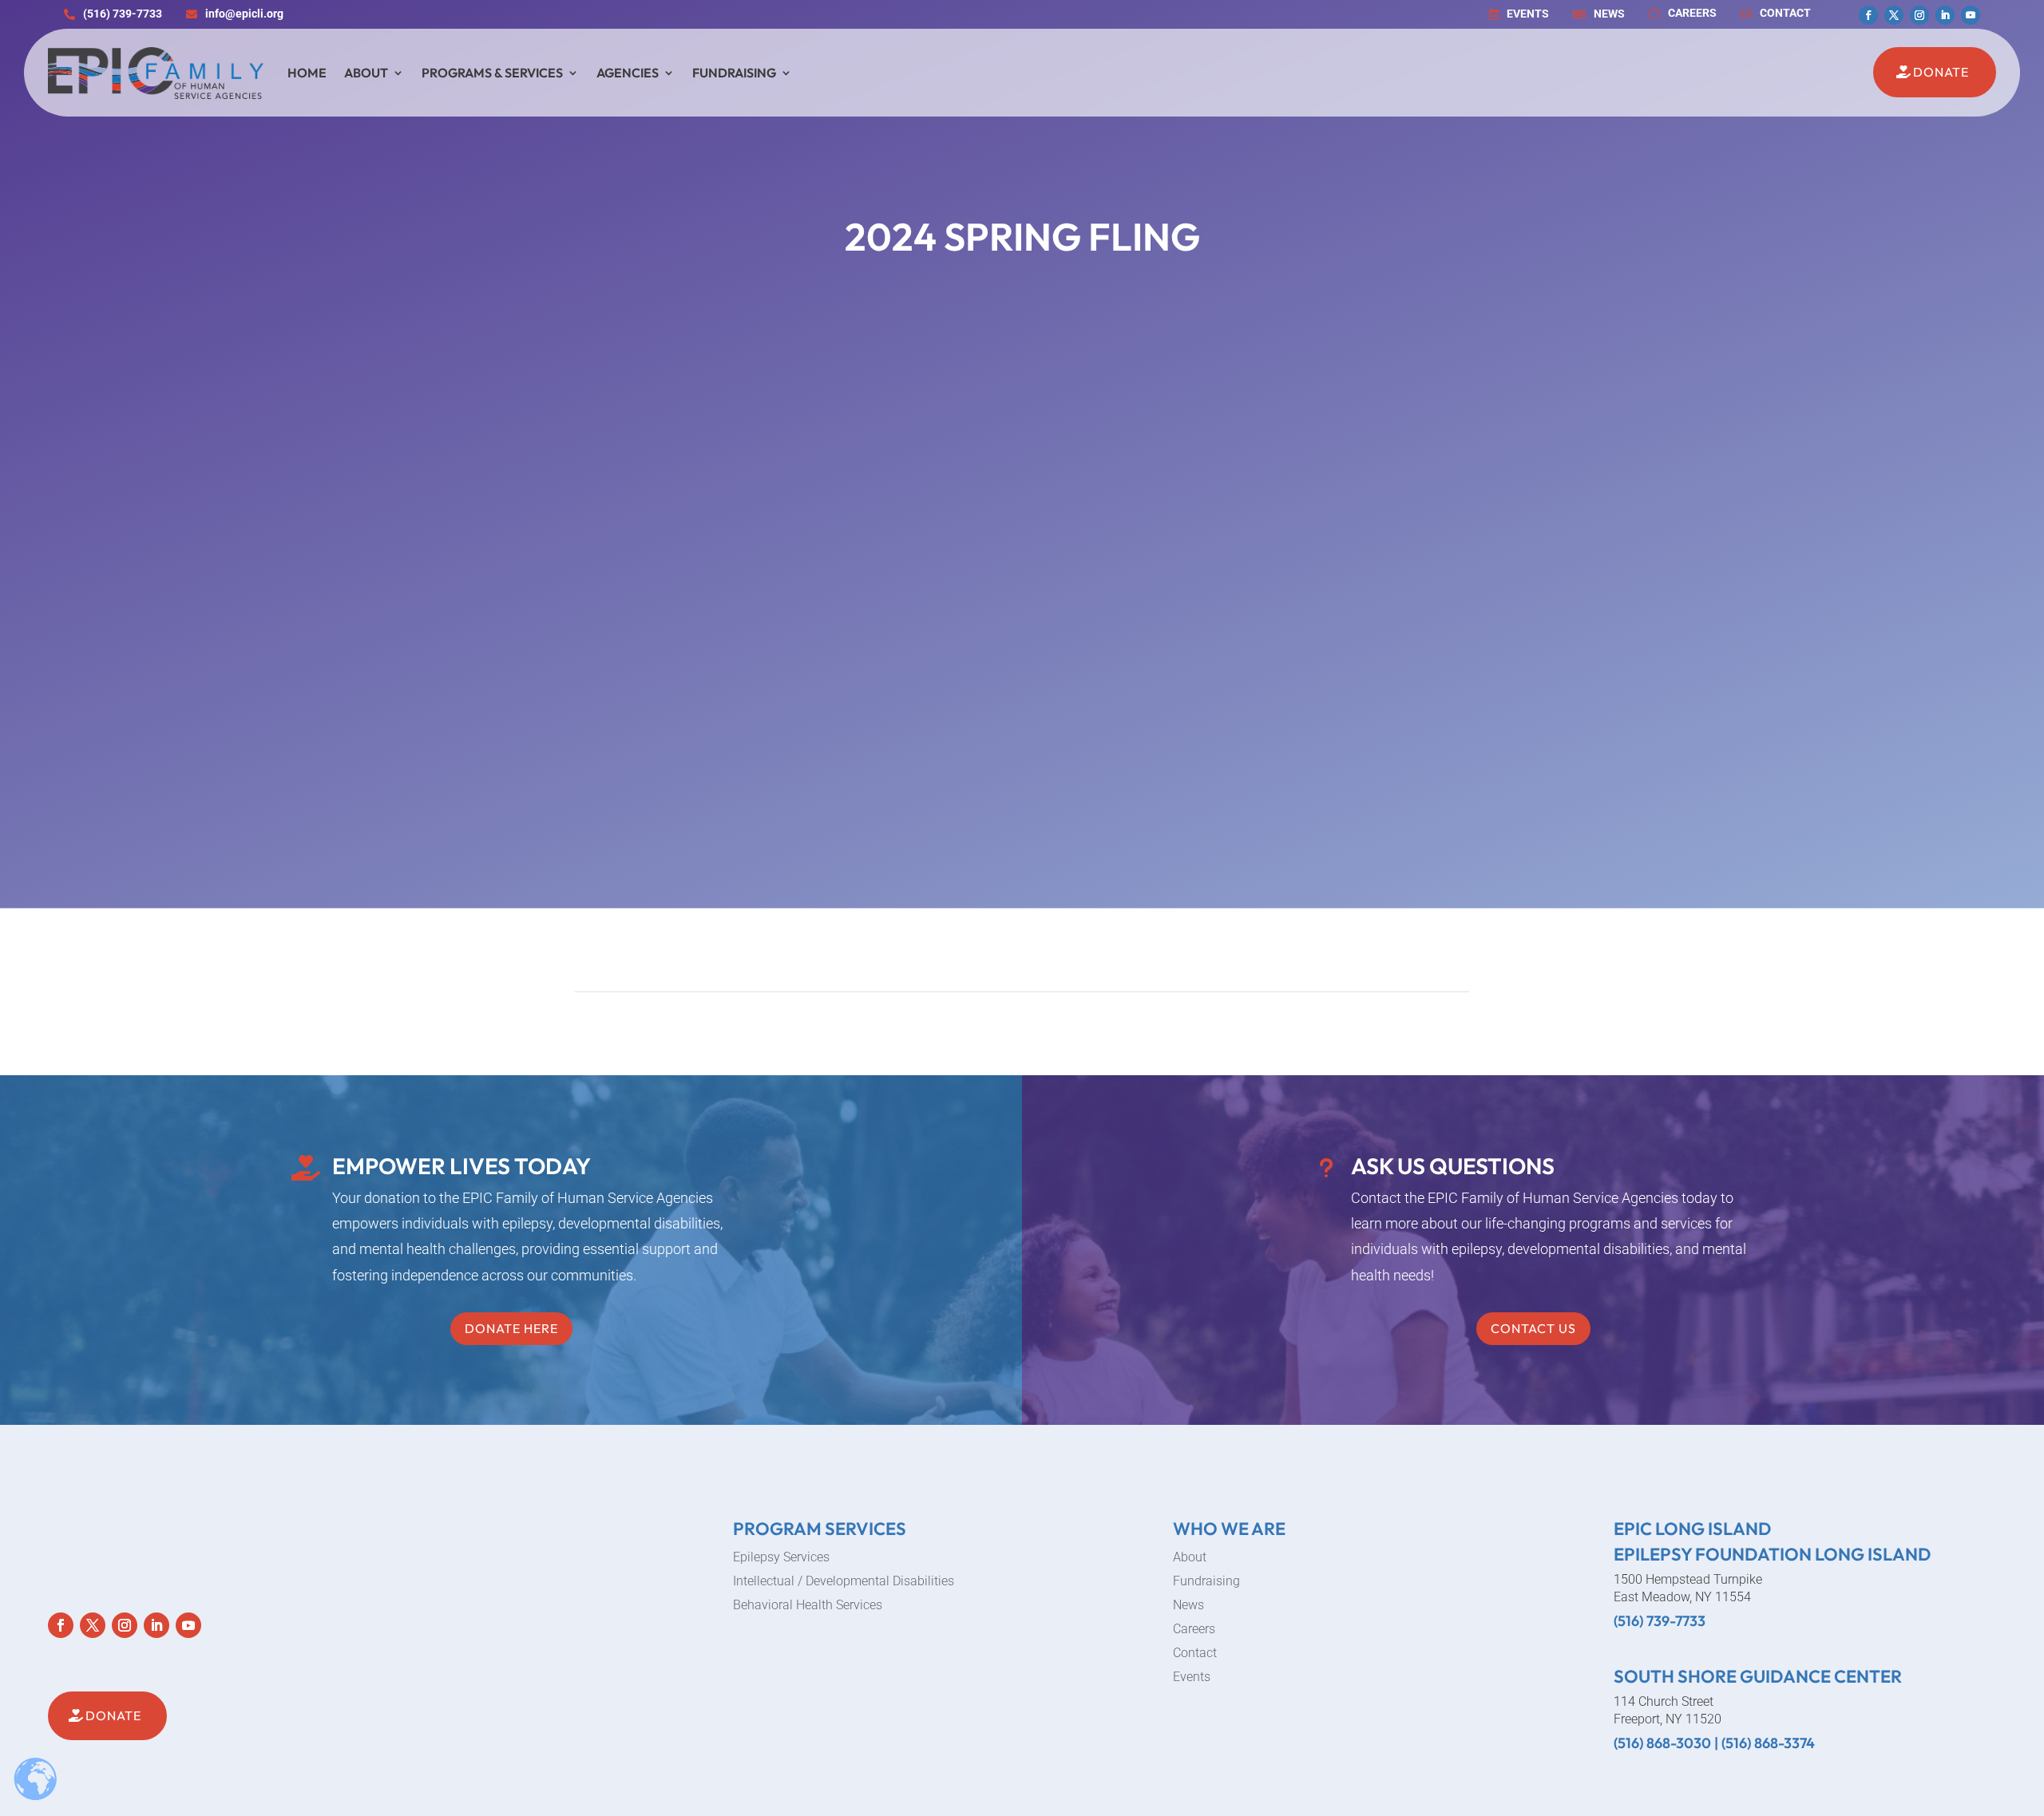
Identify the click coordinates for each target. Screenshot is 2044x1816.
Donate (1941, 72)
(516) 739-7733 (1660, 1621)
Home (307, 73)
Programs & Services (492, 73)
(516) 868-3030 (1662, 1743)
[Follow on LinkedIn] (1945, 15)
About (366, 73)
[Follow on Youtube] (1971, 15)
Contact (1195, 1654)
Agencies (628, 73)
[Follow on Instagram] (1919, 15)
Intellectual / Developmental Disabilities (844, 1582)
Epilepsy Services (781, 1558)
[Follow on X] (1894, 15)
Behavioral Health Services (808, 1606)
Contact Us (1533, 1328)
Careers (1194, 1630)
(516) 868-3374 (1768, 1743)
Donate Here (511, 1328)
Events (1192, 1678)
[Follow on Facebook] (1868, 15)
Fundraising (734, 73)
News (1188, 1606)
